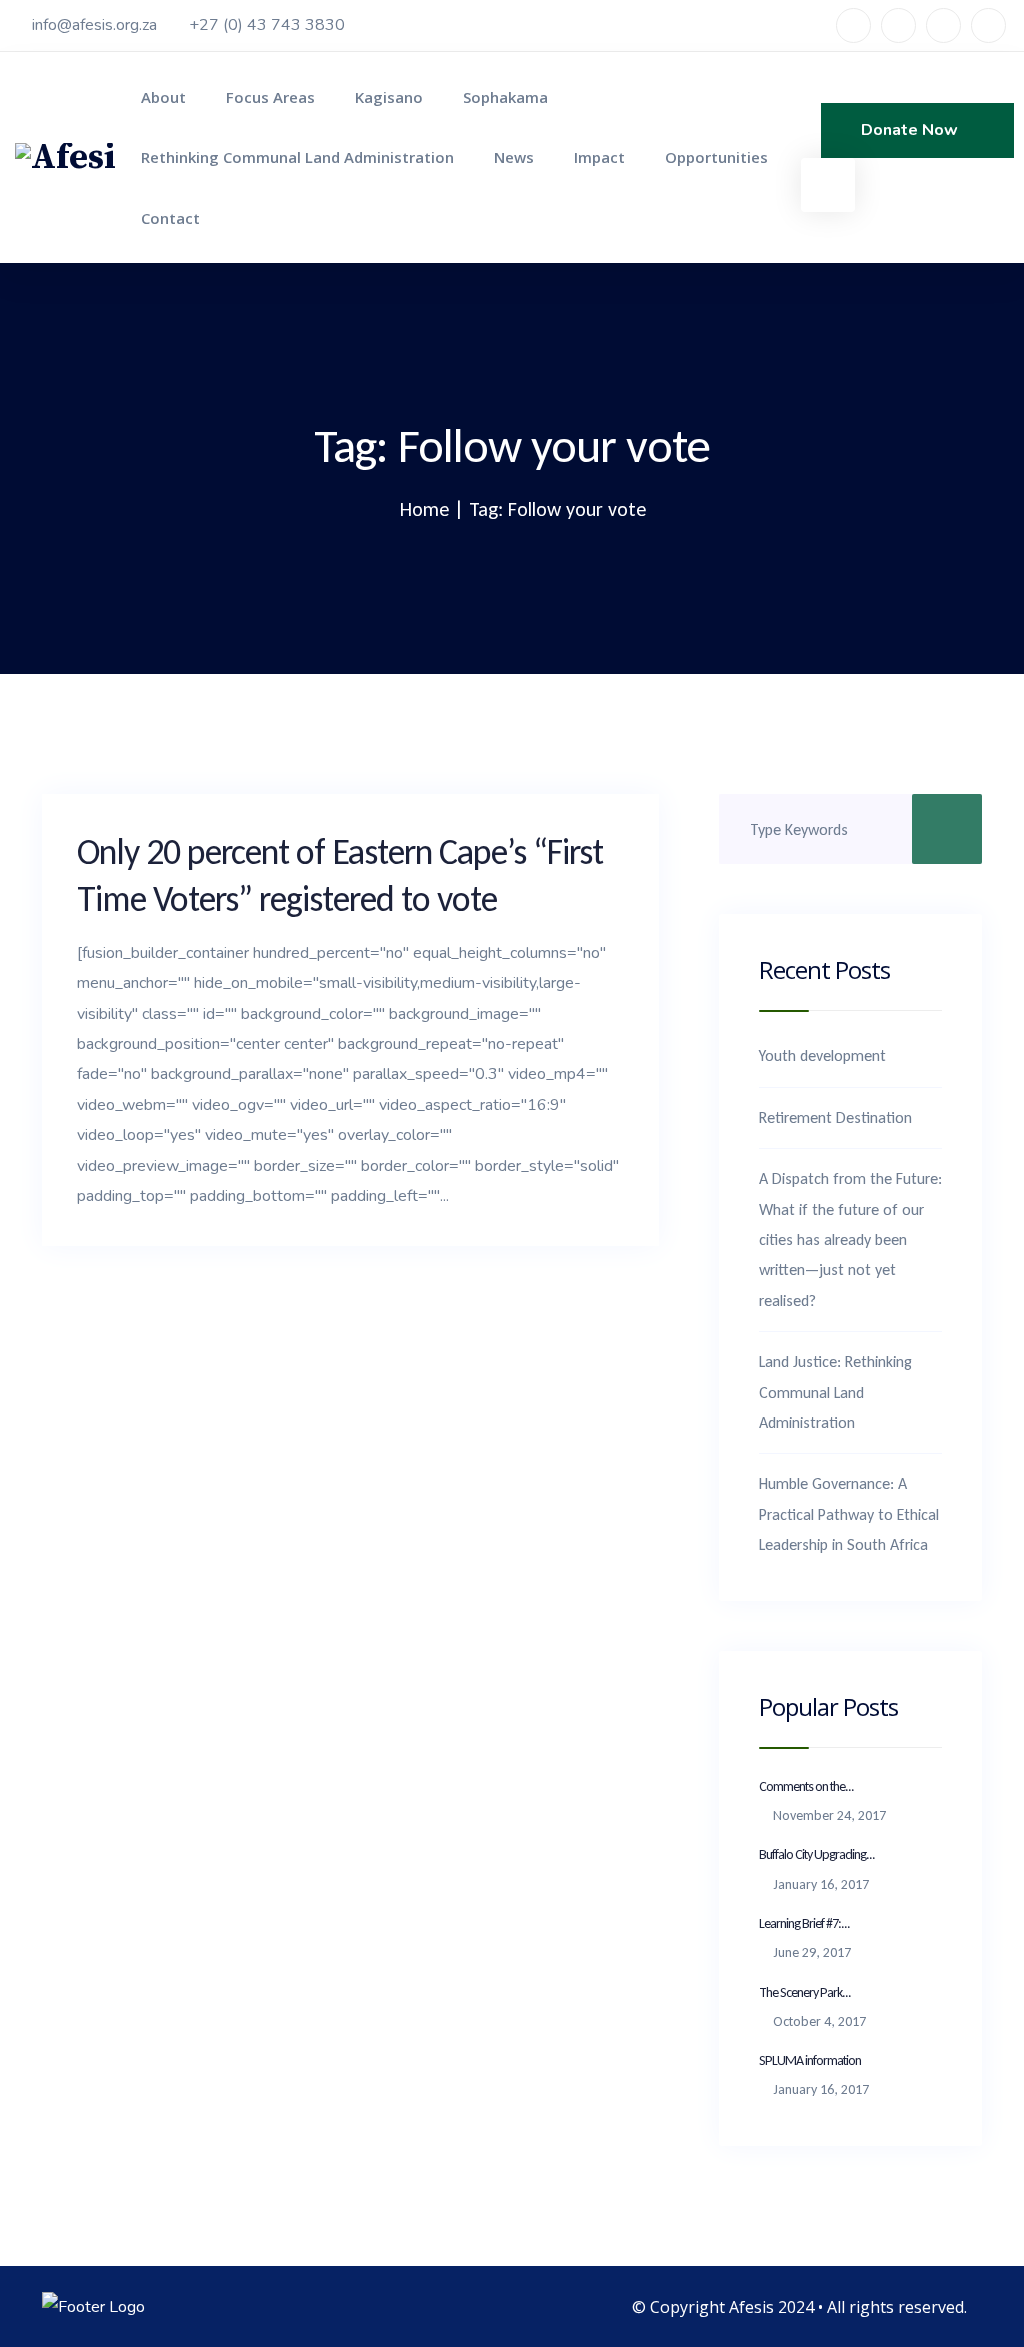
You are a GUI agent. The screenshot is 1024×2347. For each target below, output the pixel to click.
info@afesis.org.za (94, 25)
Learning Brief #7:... (804, 1923)
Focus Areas (270, 97)
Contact (170, 218)
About (163, 97)
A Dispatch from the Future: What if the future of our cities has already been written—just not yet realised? (850, 1239)
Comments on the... (806, 1786)
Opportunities (716, 157)
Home (424, 509)
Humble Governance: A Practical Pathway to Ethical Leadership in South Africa (849, 1514)
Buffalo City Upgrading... (817, 1854)
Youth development (822, 1055)
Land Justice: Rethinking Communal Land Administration (835, 1392)
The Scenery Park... (805, 1992)
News (514, 157)
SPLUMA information (810, 2060)
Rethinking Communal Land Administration (297, 157)
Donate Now (911, 130)
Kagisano (389, 97)
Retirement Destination (835, 1117)
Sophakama (505, 97)
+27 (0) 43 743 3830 (267, 25)
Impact (599, 157)
